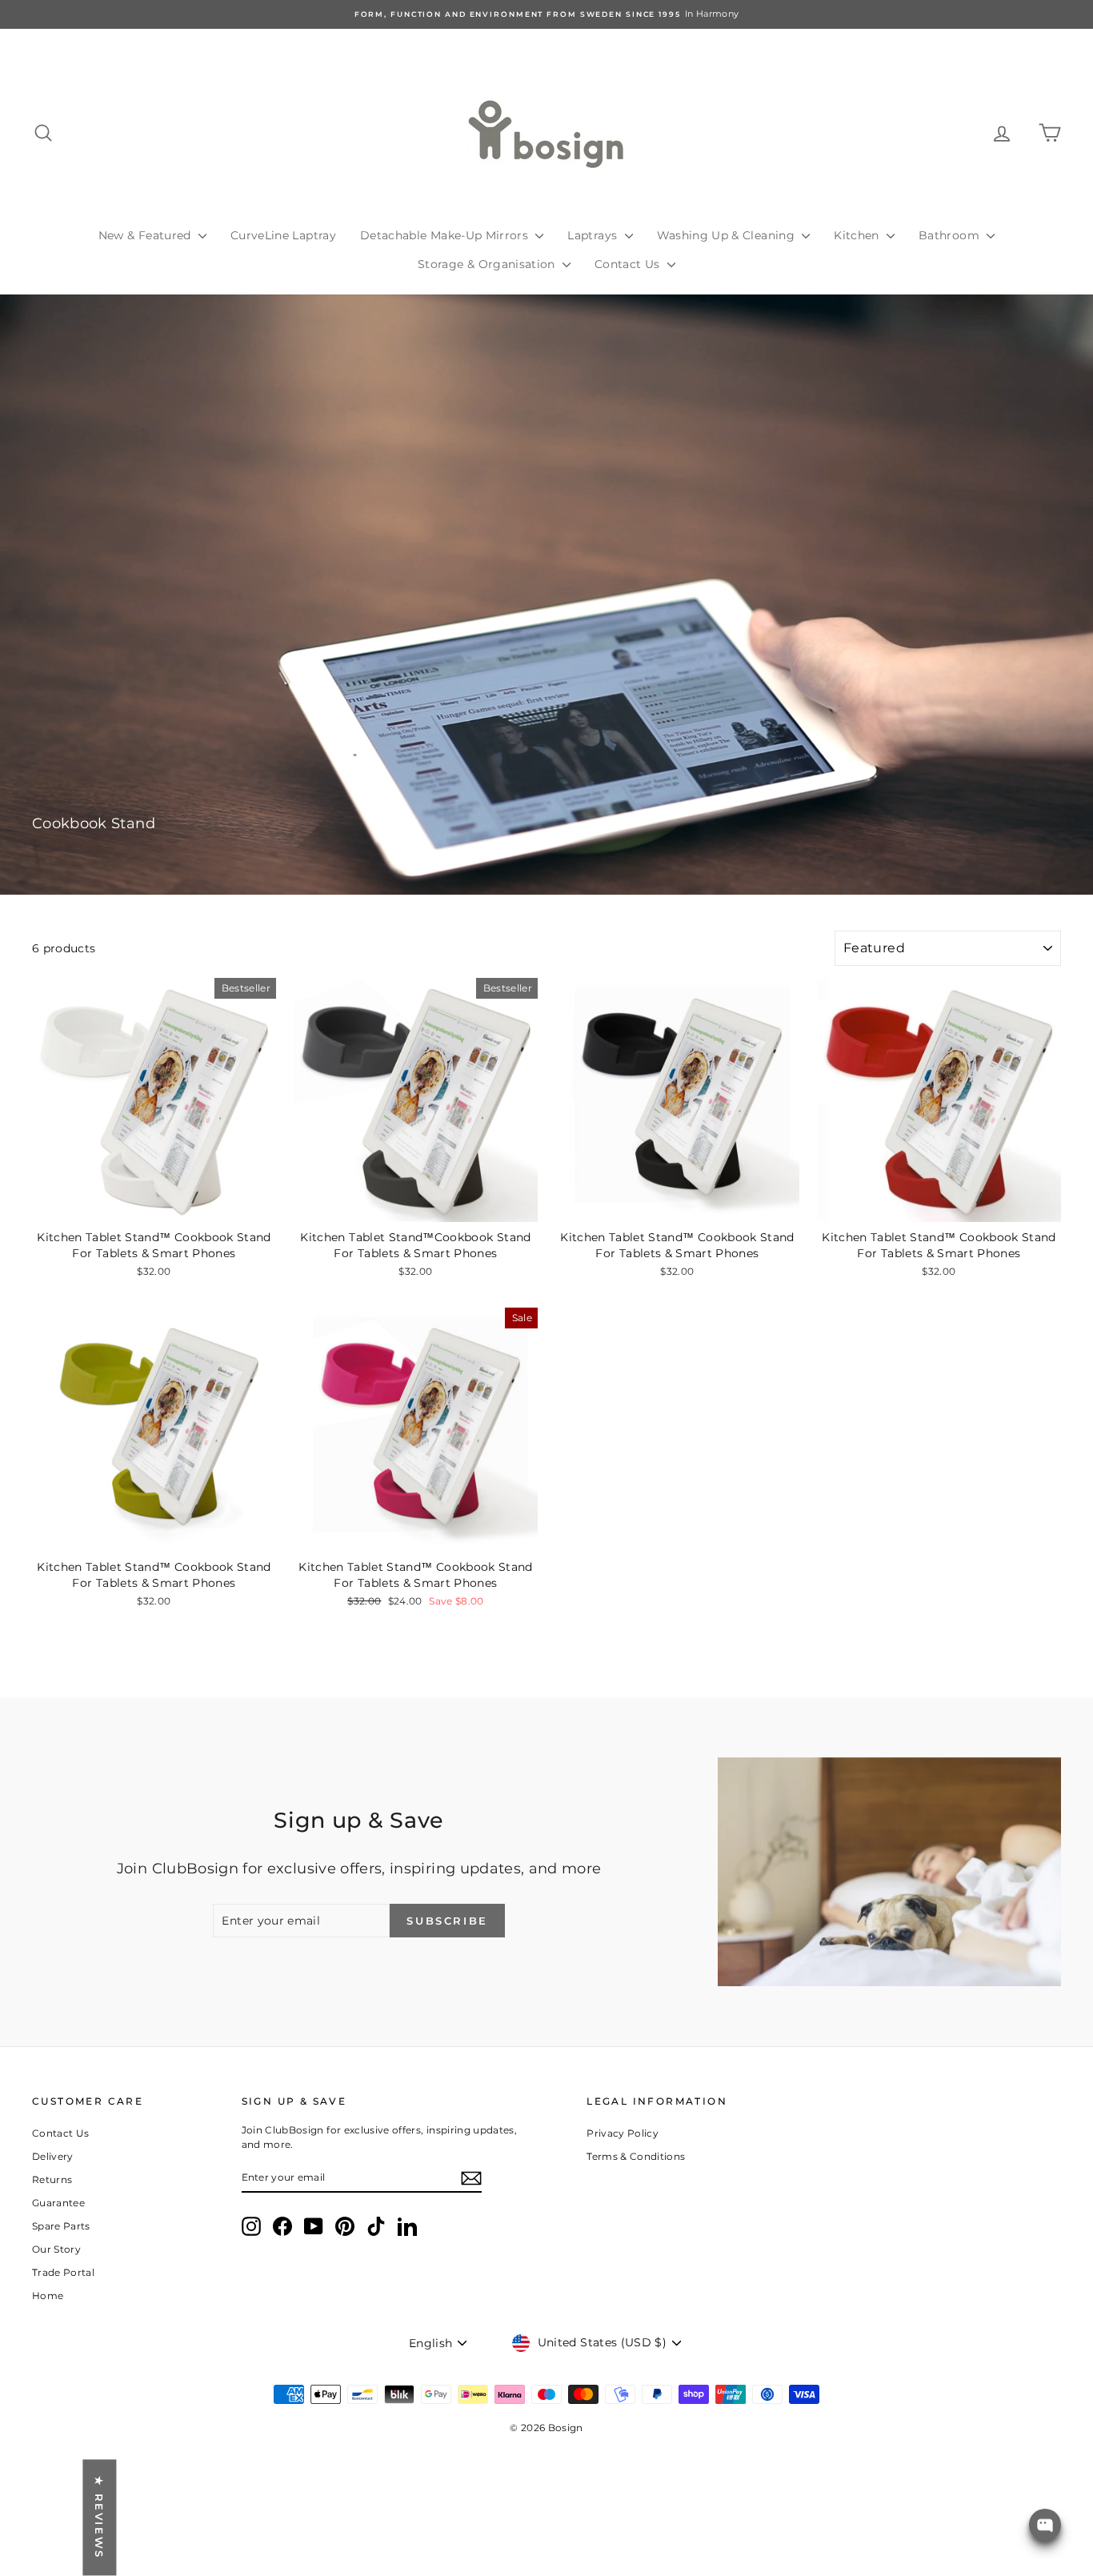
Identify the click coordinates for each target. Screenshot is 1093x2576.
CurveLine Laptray (283, 235)
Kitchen (858, 235)
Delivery (53, 2156)
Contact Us (629, 264)
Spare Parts (61, 2226)
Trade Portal (63, 2272)
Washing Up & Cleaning (728, 235)
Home (48, 2296)
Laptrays (594, 235)
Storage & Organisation (488, 264)
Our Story (56, 2249)
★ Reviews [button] (99, 2518)
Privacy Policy (623, 2133)
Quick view (154, 1206)
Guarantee (58, 2203)
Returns (52, 2179)
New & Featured (146, 235)
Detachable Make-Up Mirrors (446, 235)
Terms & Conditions (636, 2156)
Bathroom (951, 235)
